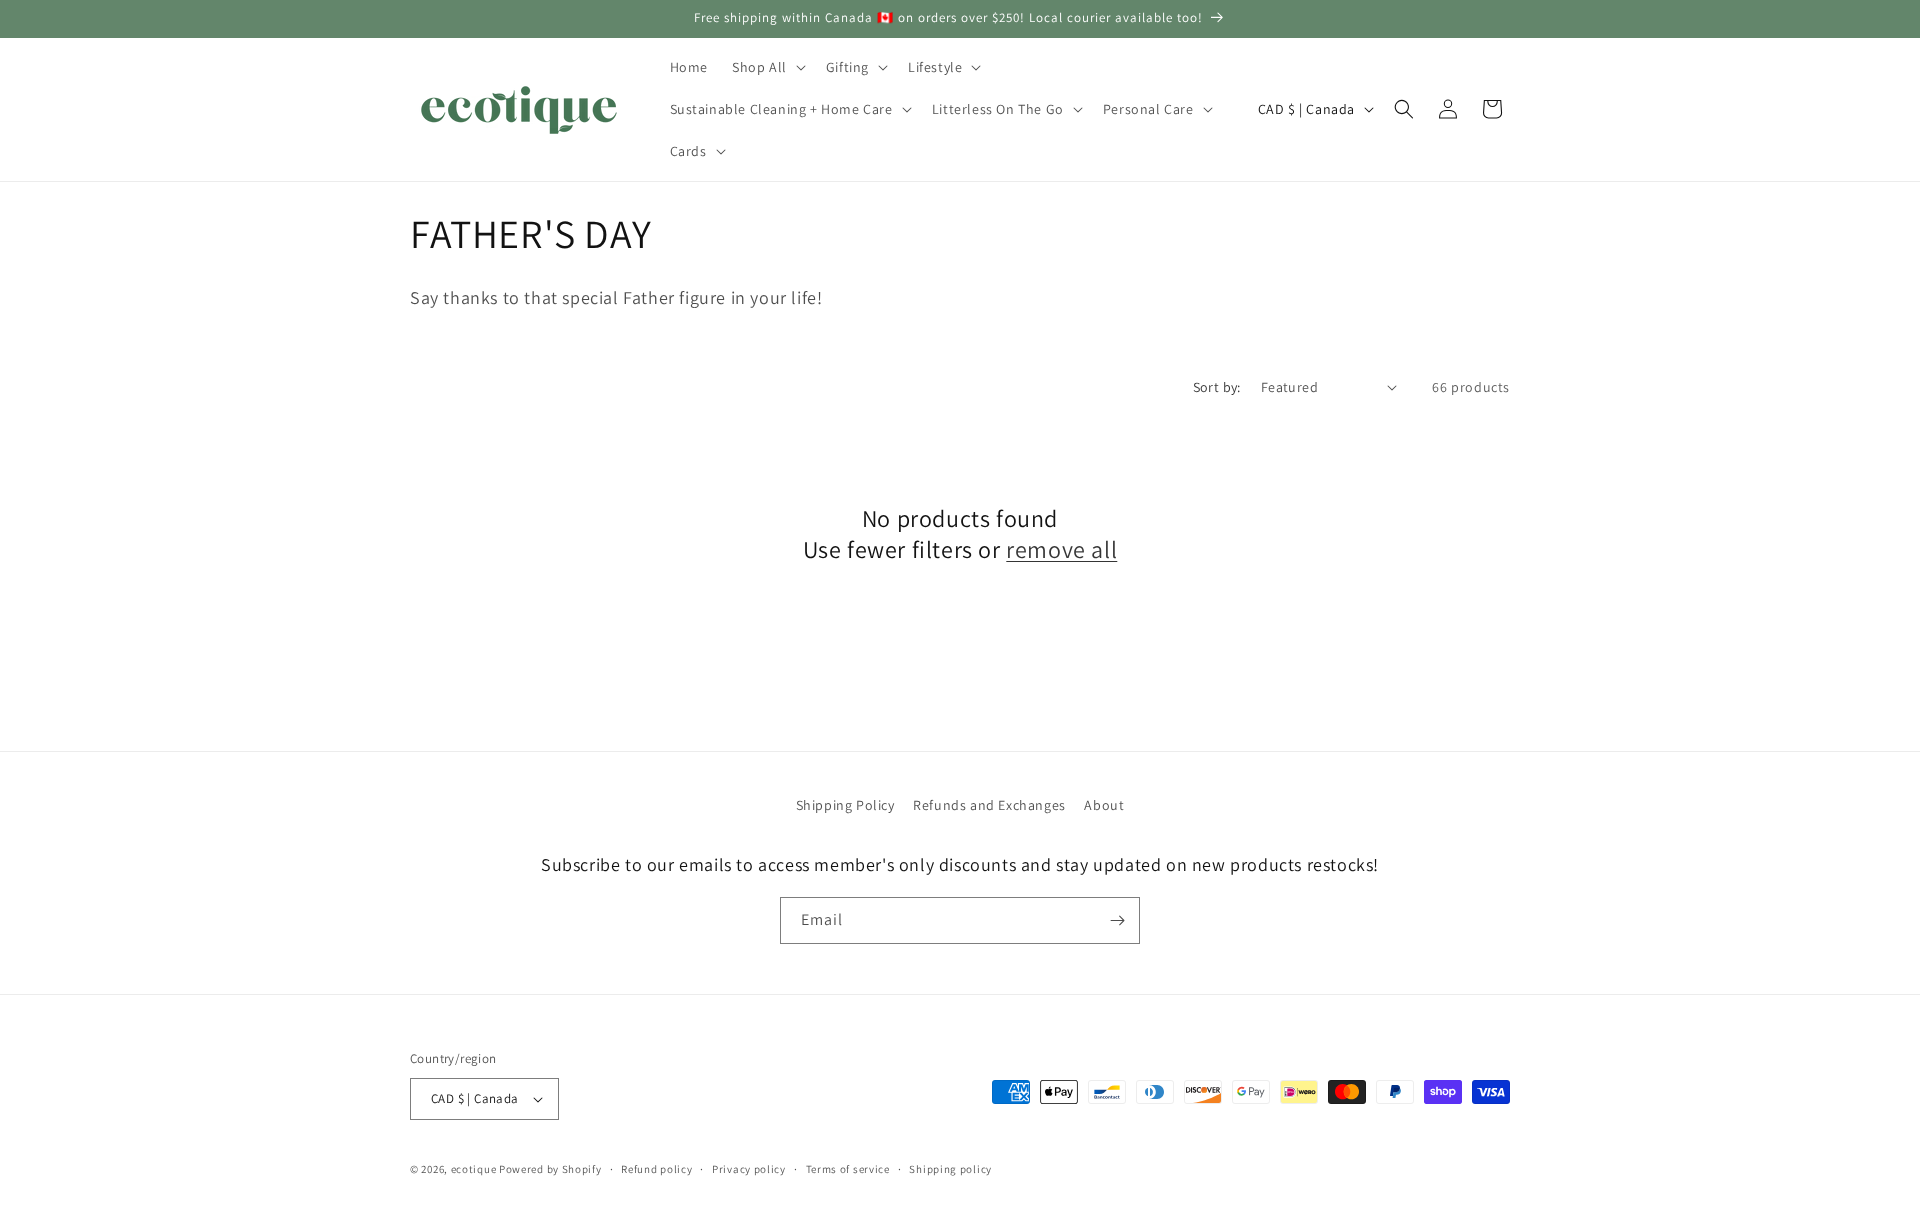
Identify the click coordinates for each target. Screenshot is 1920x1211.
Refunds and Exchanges (989, 805)
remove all (1061, 549)
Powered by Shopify (550, 1169)
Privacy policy (749, 1169)
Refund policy (656, 1169)
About (1104, 805)
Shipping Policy (845, 805)
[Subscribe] (1117, 920)
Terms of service (848, 1169)
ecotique (475, 1169)
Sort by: (1217, 387)
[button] (767, 67)
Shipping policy (950, 1169)
